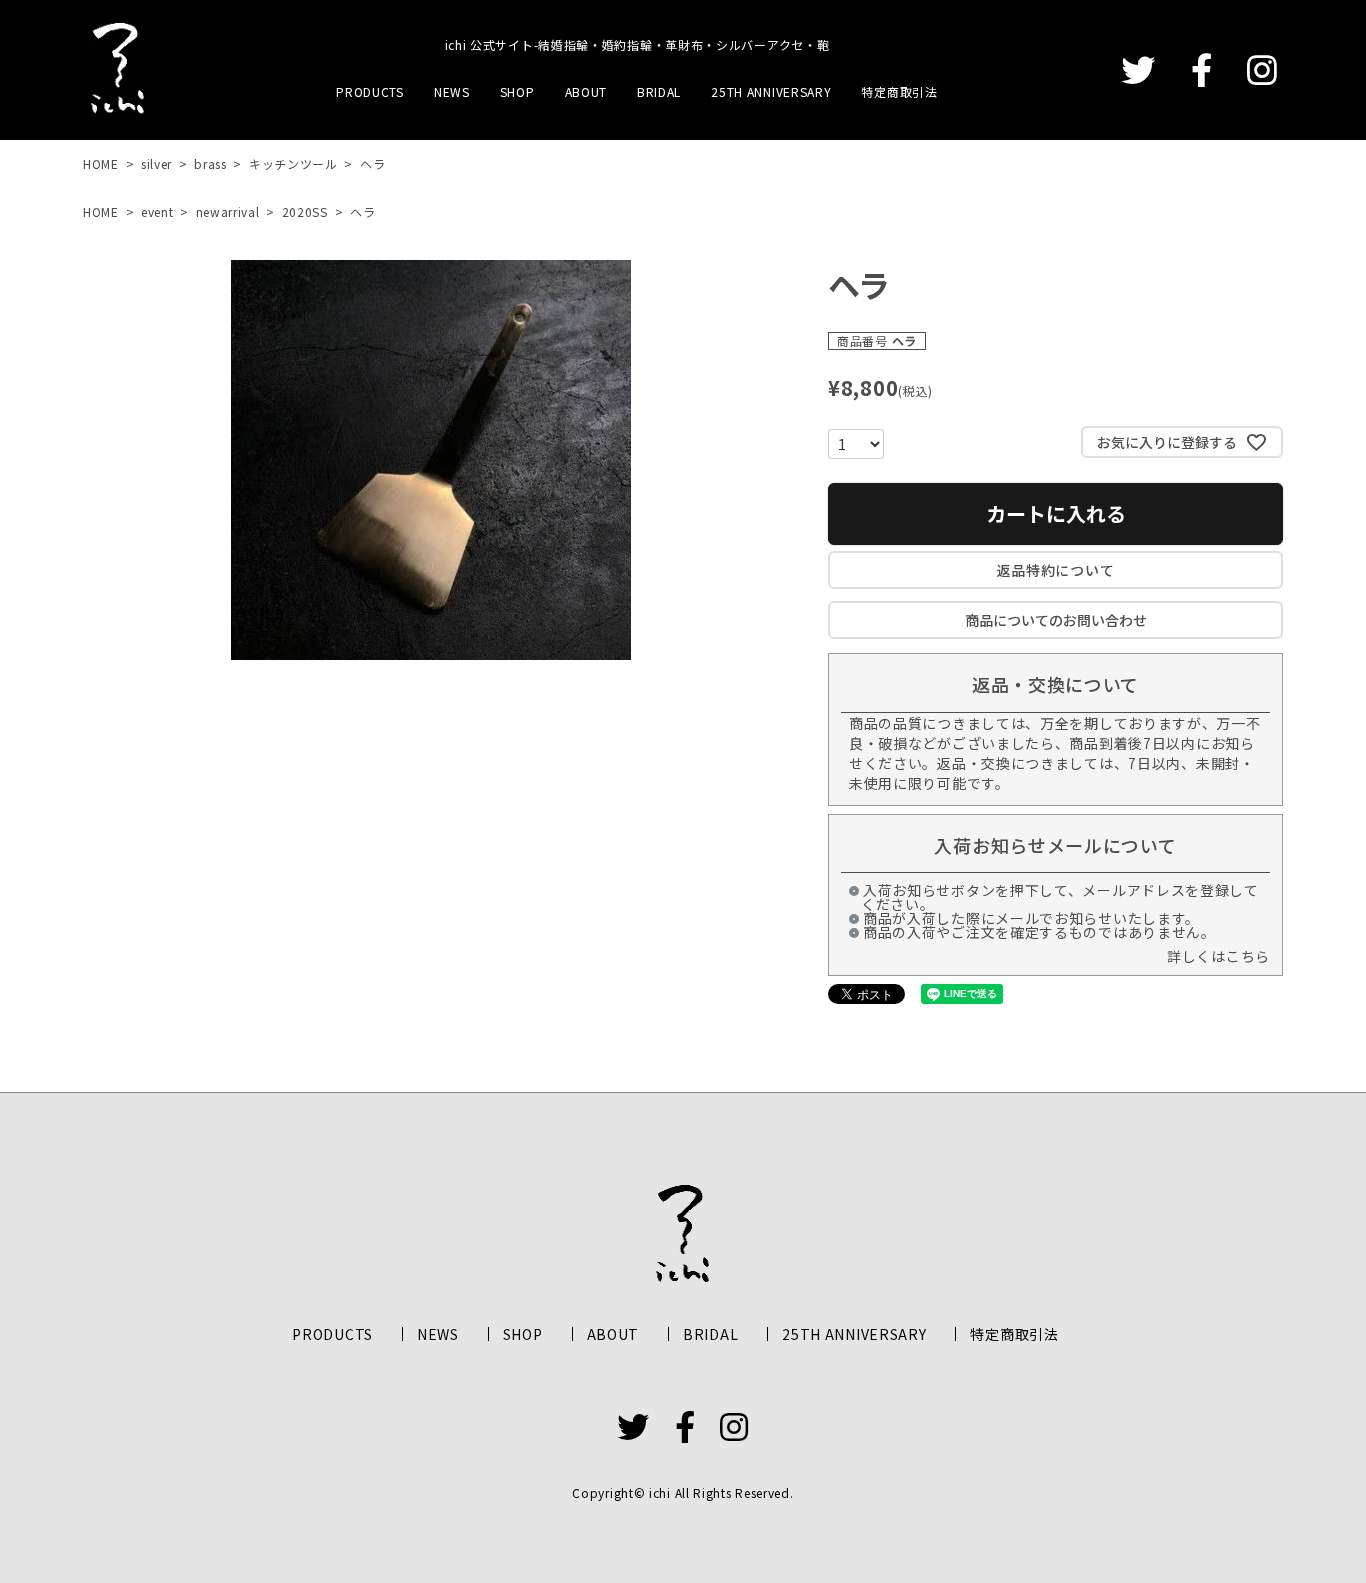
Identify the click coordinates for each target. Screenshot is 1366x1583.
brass (210, 163)
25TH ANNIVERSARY (771, 91)
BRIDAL (659, 91)
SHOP (517, 91)
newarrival (228, 211)
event (157, 211)
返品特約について (1056, 570)
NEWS (452, 91)
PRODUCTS (370, 91)
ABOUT (586, 91)
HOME (101, 163)
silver (156, 163)
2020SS (305, 211)
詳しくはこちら (1218, 956)
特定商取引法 (899, 91)
